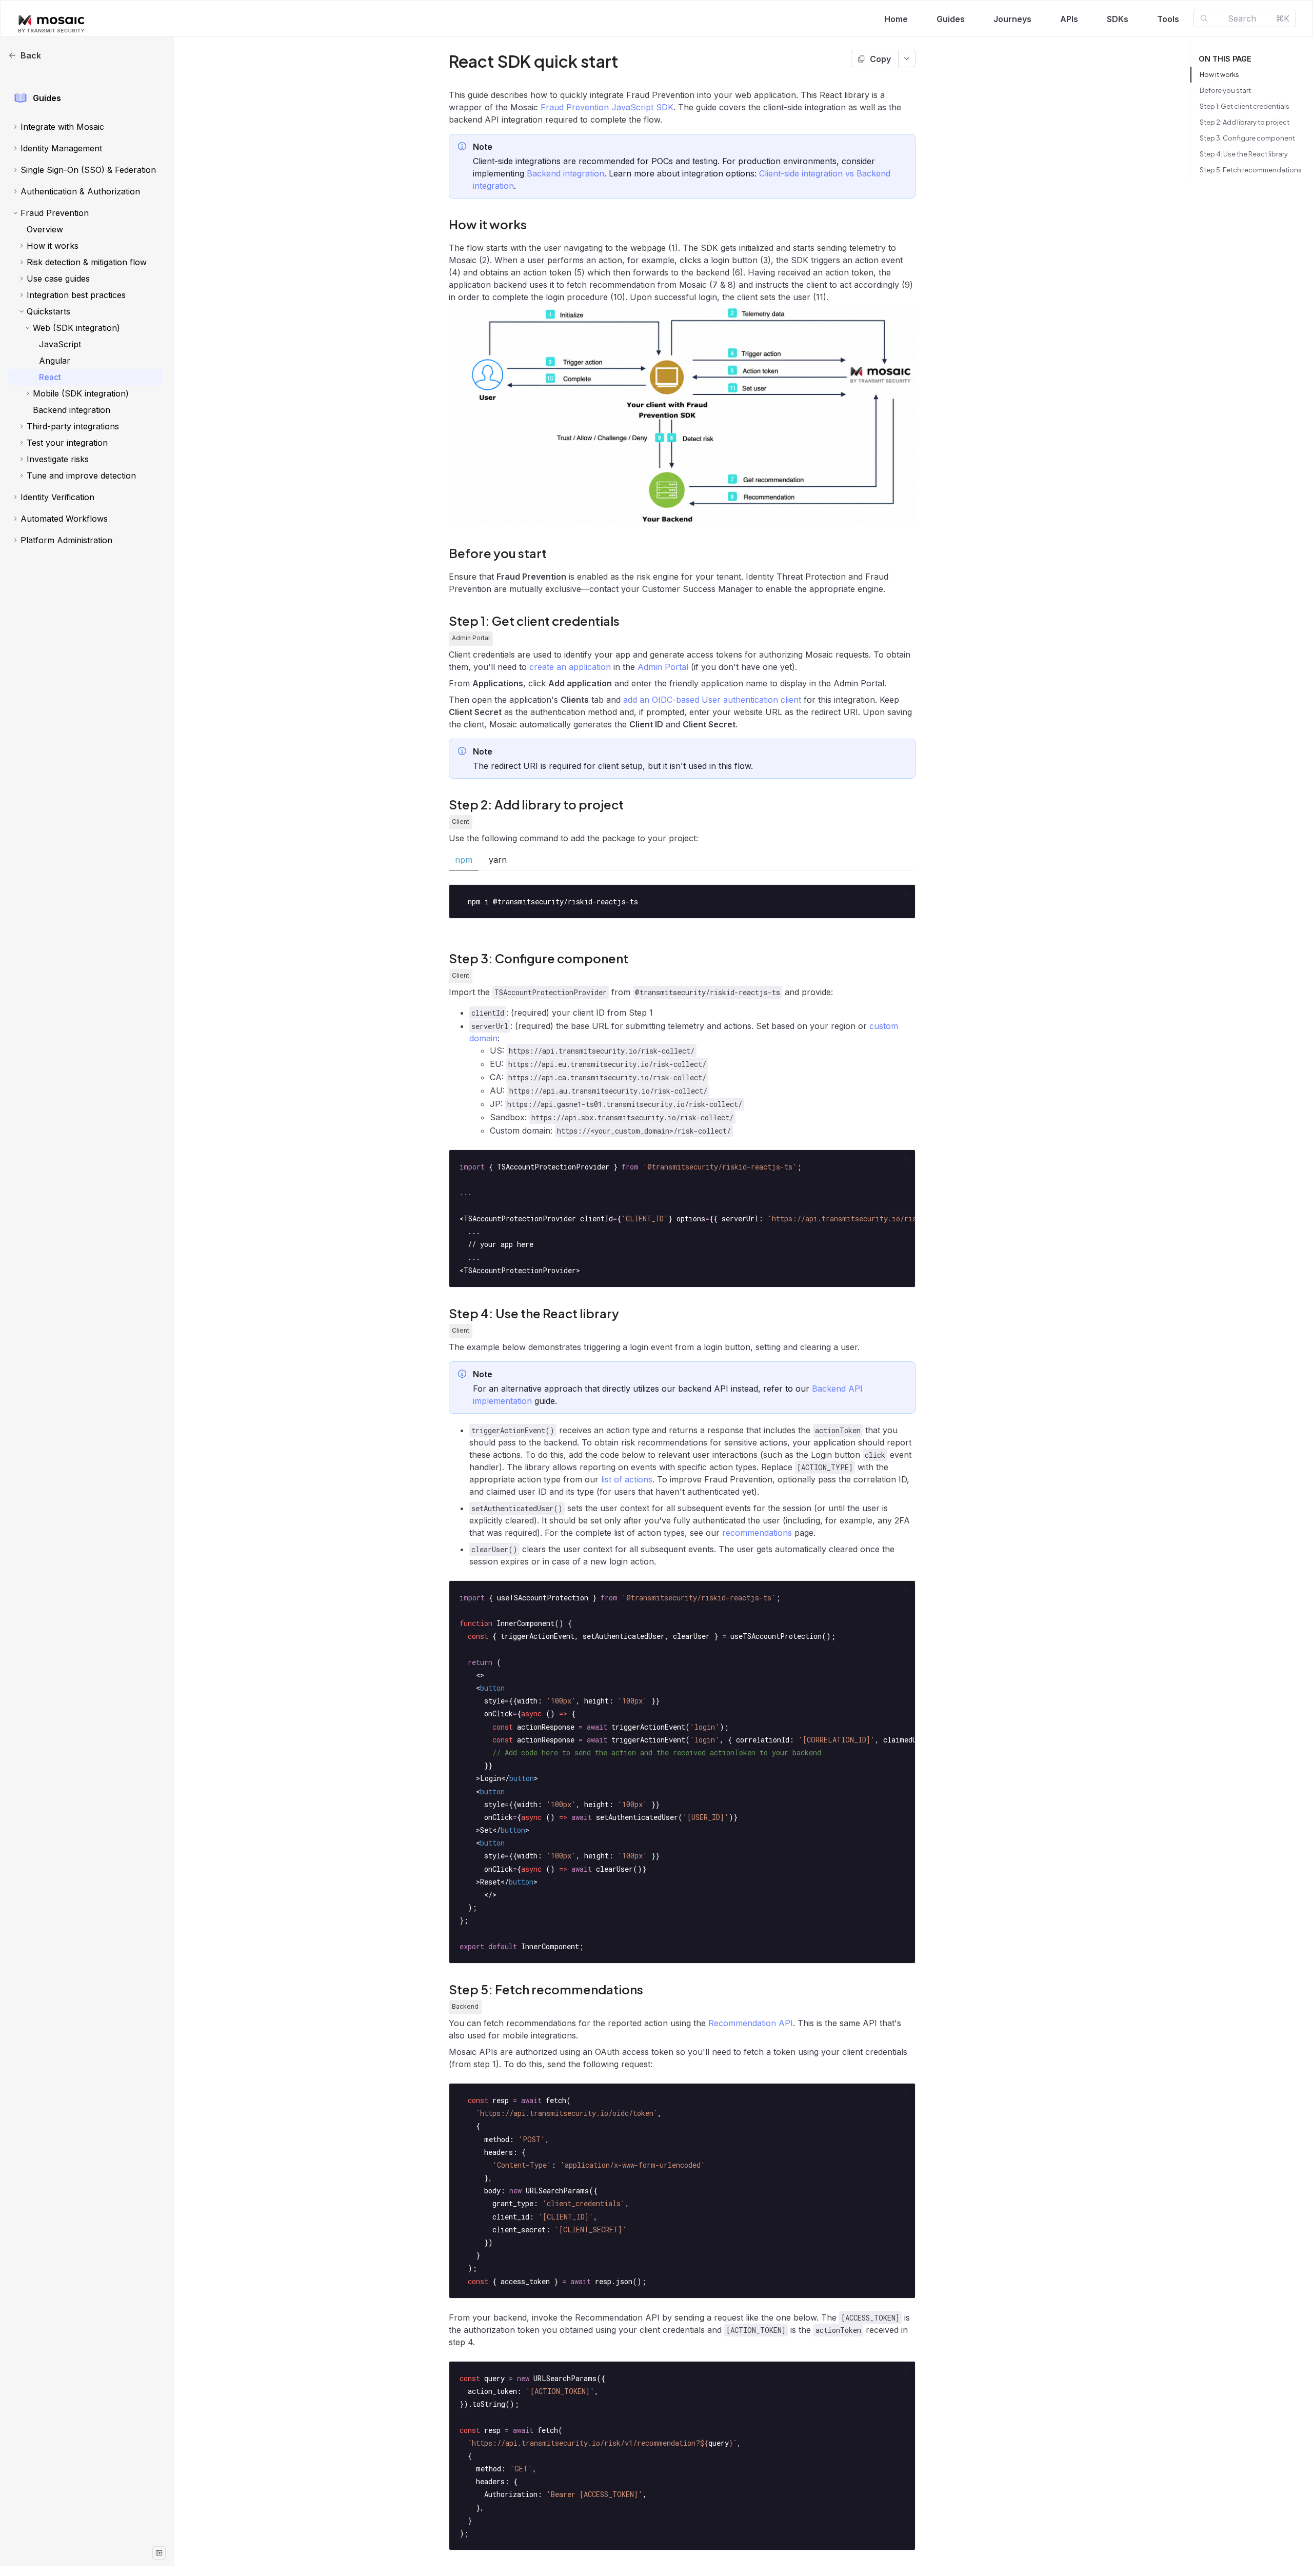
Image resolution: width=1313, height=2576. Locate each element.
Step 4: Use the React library (1244, 154)
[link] (85, 127)
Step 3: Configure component (1247, 138)
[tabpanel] (682, 901)
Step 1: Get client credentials (1245, 106)
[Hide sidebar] (159, 2553)
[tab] (464, 860)
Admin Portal (663, 667)
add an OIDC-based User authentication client (712, 700)
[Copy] (907, 893)
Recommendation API (751, 2023)
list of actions (627, 1479)
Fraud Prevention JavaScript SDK (607, 107)
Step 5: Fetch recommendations (1251, 170)
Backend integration (565, 173)
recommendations (757, 1533)
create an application (570, 667)
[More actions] (907, 58)
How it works (1219, 74)
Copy (880, 59)
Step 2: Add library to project (1245, 122)
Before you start (1225, 90)
